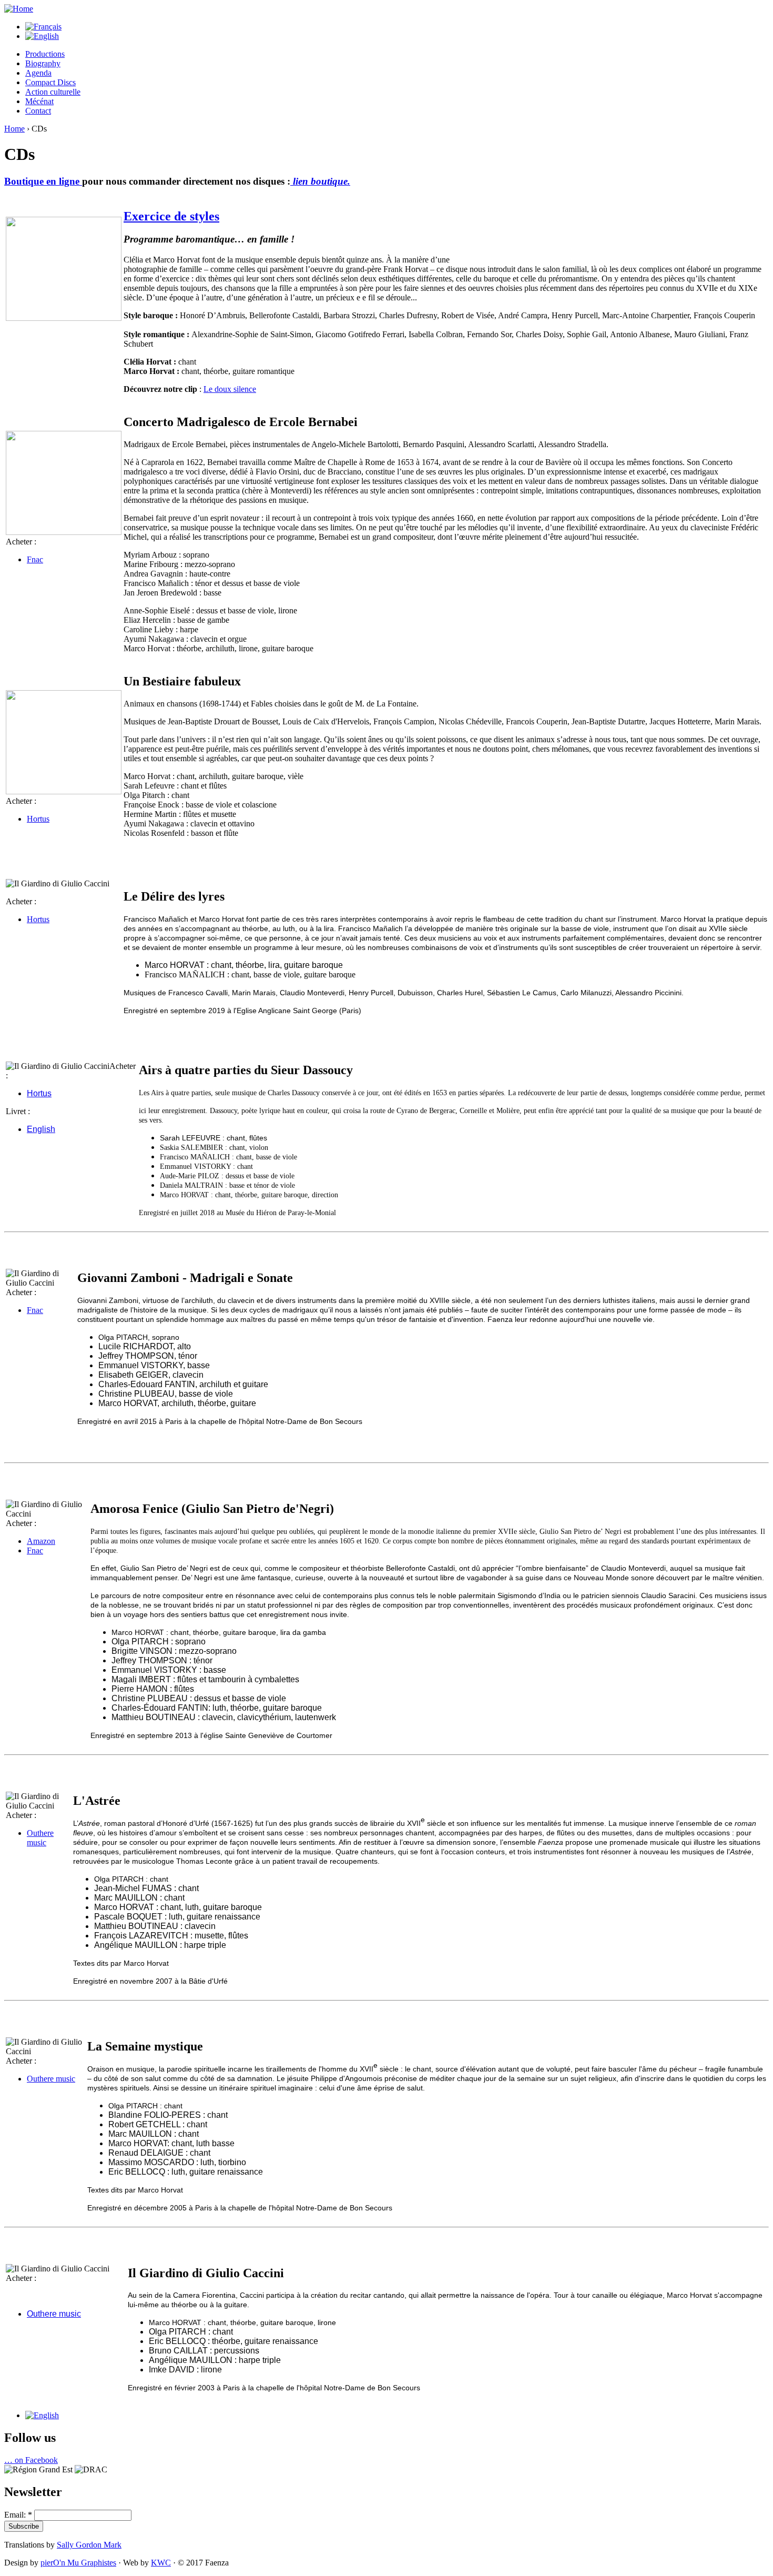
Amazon (41, 1541)
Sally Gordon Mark (89, 2545)
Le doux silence (230, 389)
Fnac (35, 559)
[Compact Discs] (42, 2415)
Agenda (38, 73)
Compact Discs (50, 82)
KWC (161, 2563)
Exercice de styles (171, 216)
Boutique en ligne (43, 181)
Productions (45, 54)
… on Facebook (31, 2460)
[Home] (19, 9)
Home (14, 129)
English (41, 1129)
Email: (18, 2515)
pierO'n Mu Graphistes (78, 2563)
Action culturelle (53, 92)
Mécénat (39, 101)
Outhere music (54, 2314)
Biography (43, 63)
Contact (38, 111)
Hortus (38, 819)
